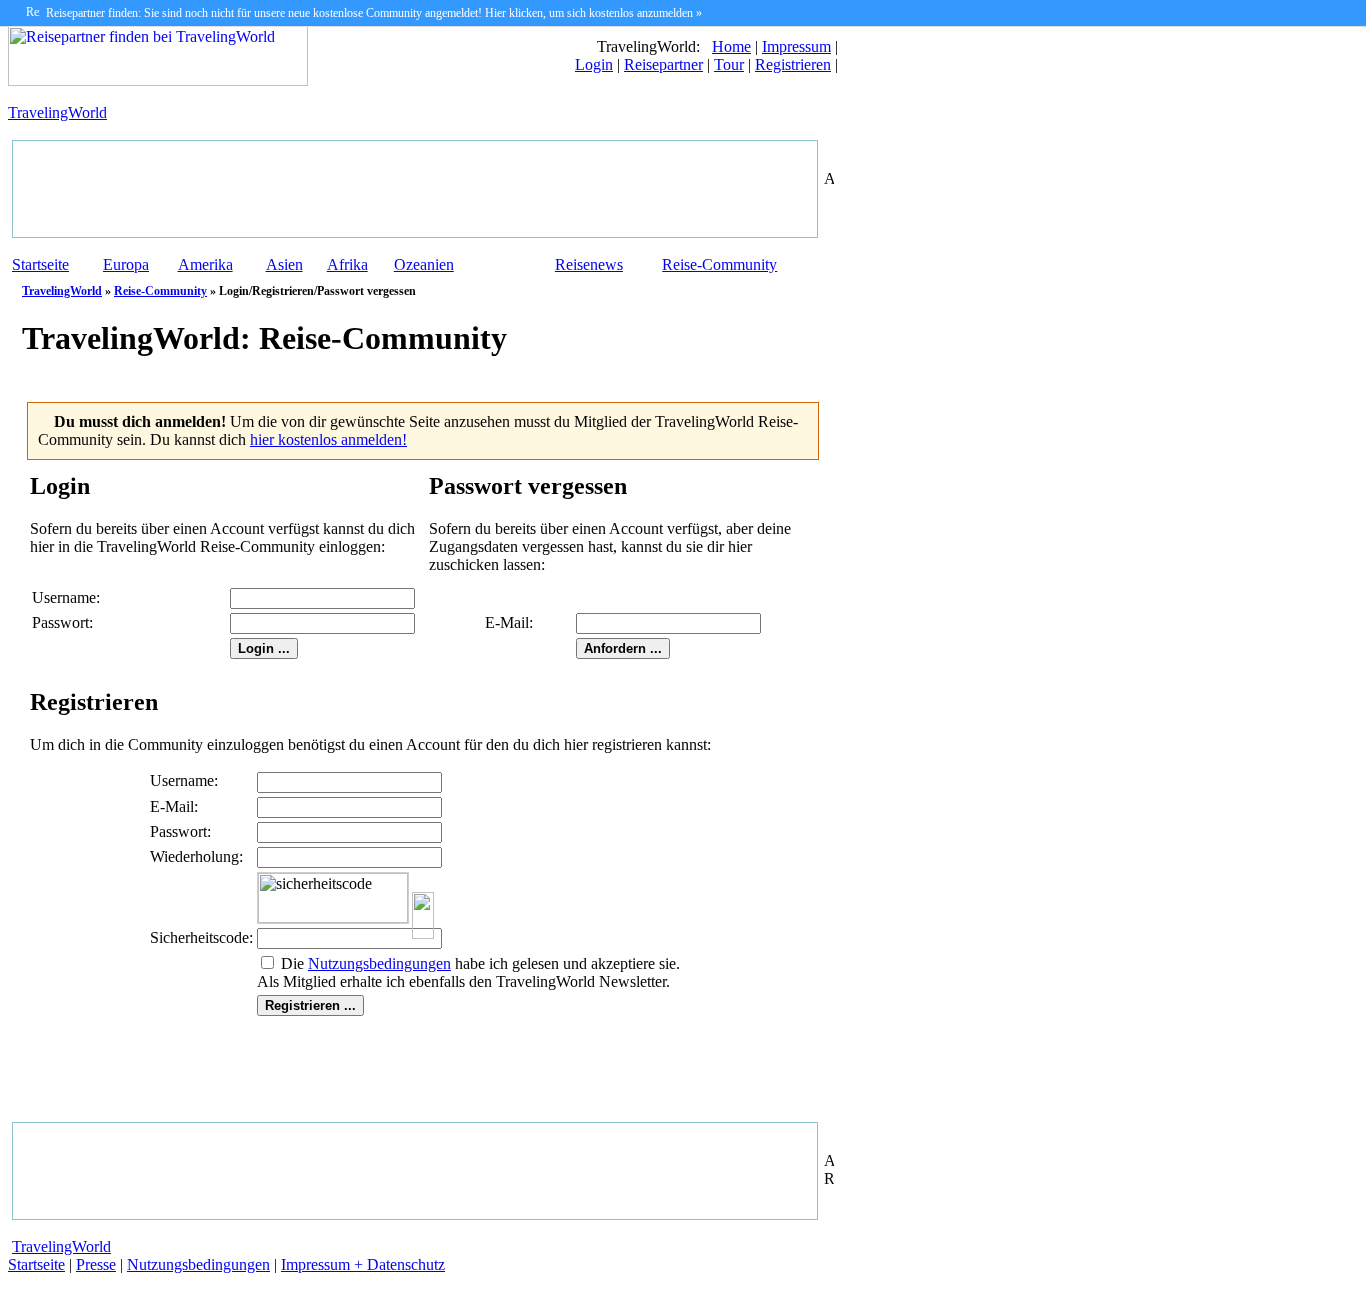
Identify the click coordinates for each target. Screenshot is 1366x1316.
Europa (126, 264)
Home (731, 46)
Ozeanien (424, 264)
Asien (284, 264)
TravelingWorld (57, 112)
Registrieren (793, 64)
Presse (96, 1264)
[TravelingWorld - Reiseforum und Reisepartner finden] (158, 80)
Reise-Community (719, 264)
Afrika (347, 264)
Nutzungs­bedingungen (379, 963)
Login (594, 64)
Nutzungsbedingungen (198, 1264)
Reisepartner (663, 64)
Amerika (205, 264)
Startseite (40, 264)
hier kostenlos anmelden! (328, 439)
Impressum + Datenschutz (363, 1264)
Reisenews (589, 264)
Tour (729, 64)
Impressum (796, 46)
